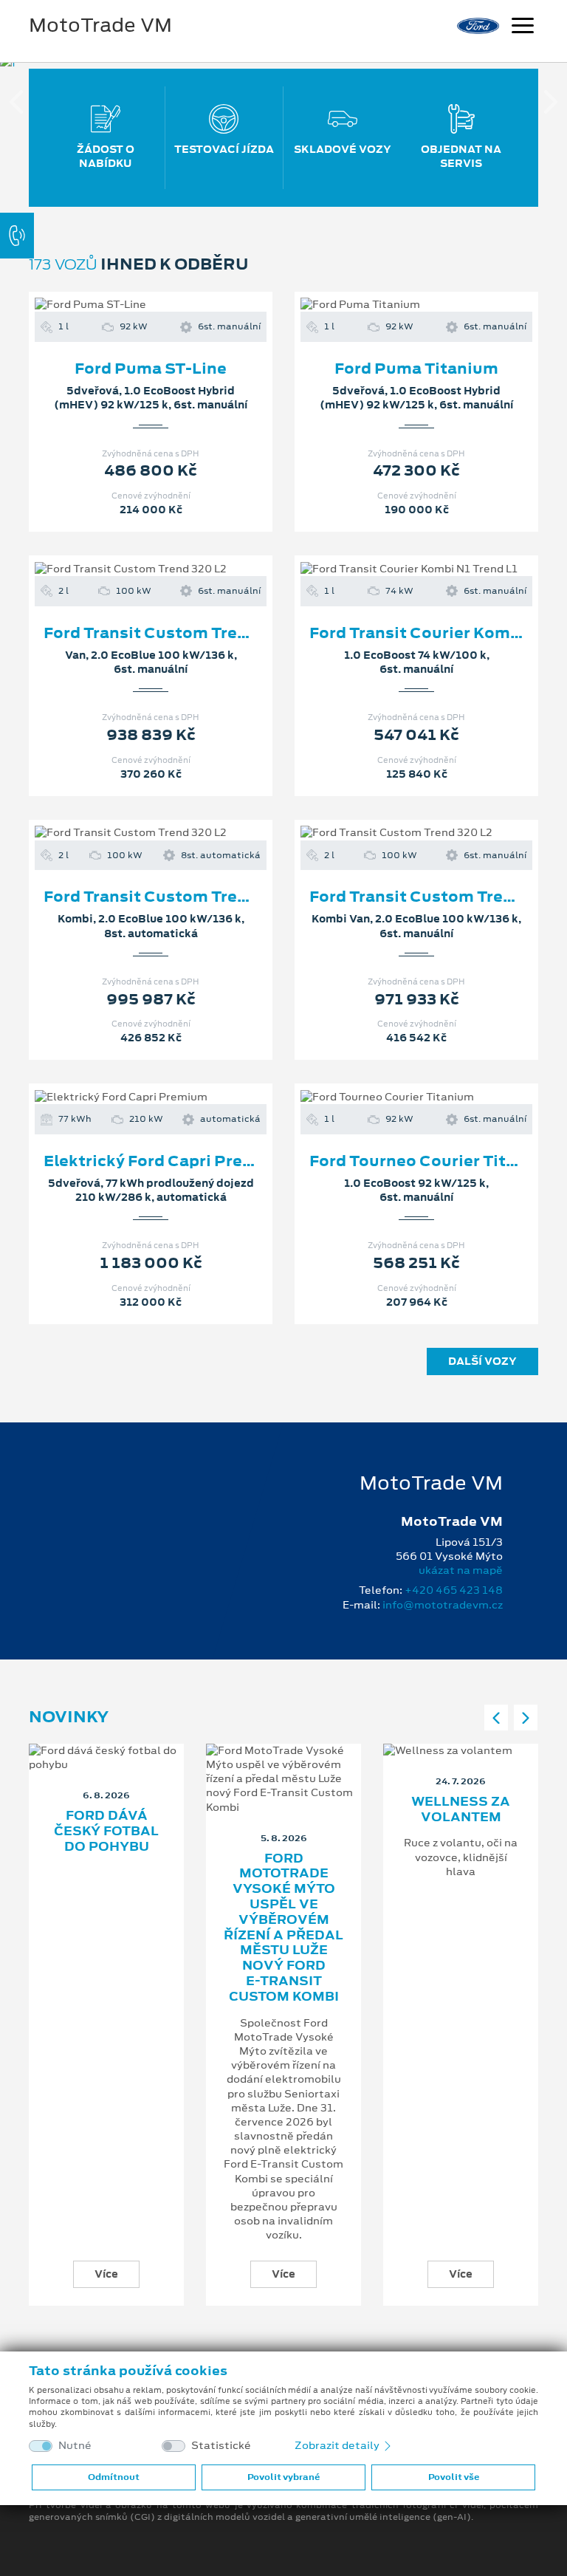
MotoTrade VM (100, 25)
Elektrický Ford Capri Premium (166, 1161)
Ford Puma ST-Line (151, 369)
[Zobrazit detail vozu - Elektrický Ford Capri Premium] (127, 1097)
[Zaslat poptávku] (174, 305)
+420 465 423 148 (454, 1590)
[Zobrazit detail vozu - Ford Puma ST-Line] (127, 305)
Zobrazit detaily (338, 2445)
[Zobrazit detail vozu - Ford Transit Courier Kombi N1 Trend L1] (393, 569)
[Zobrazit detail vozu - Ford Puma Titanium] (393, 305)
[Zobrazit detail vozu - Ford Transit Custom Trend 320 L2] (127, 569)
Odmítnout (114, 2477)
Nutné (75, 2446)
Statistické (221, 2446)
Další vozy (482, 1361)
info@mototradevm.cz (443, 1605)
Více (106, 2274)
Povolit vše (454, 2477)
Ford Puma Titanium (416, 369)
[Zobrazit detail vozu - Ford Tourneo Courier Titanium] (393, 1097)
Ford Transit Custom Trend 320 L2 (179, 633)
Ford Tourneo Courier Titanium (433, 1161)
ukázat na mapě (461, 1570)
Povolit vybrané (283, 2477)
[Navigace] (523, 27)
